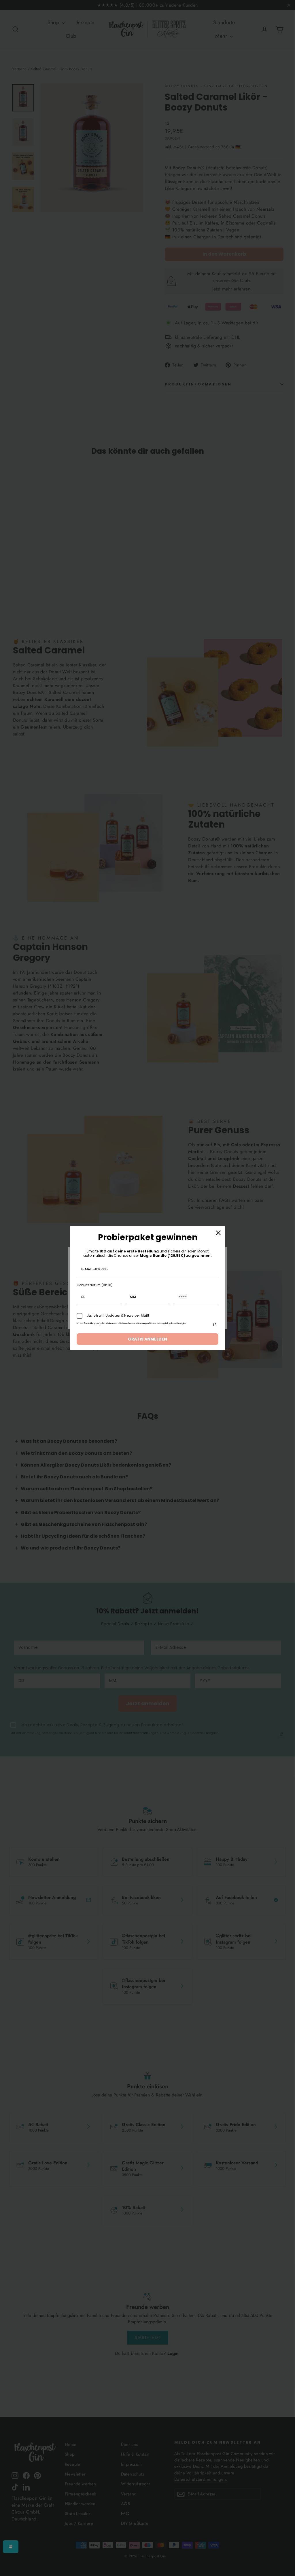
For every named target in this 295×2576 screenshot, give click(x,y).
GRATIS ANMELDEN (147, 1339)
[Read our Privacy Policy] (215, 1325)
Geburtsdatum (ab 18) (95, 1285)
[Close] (218, 1233)
